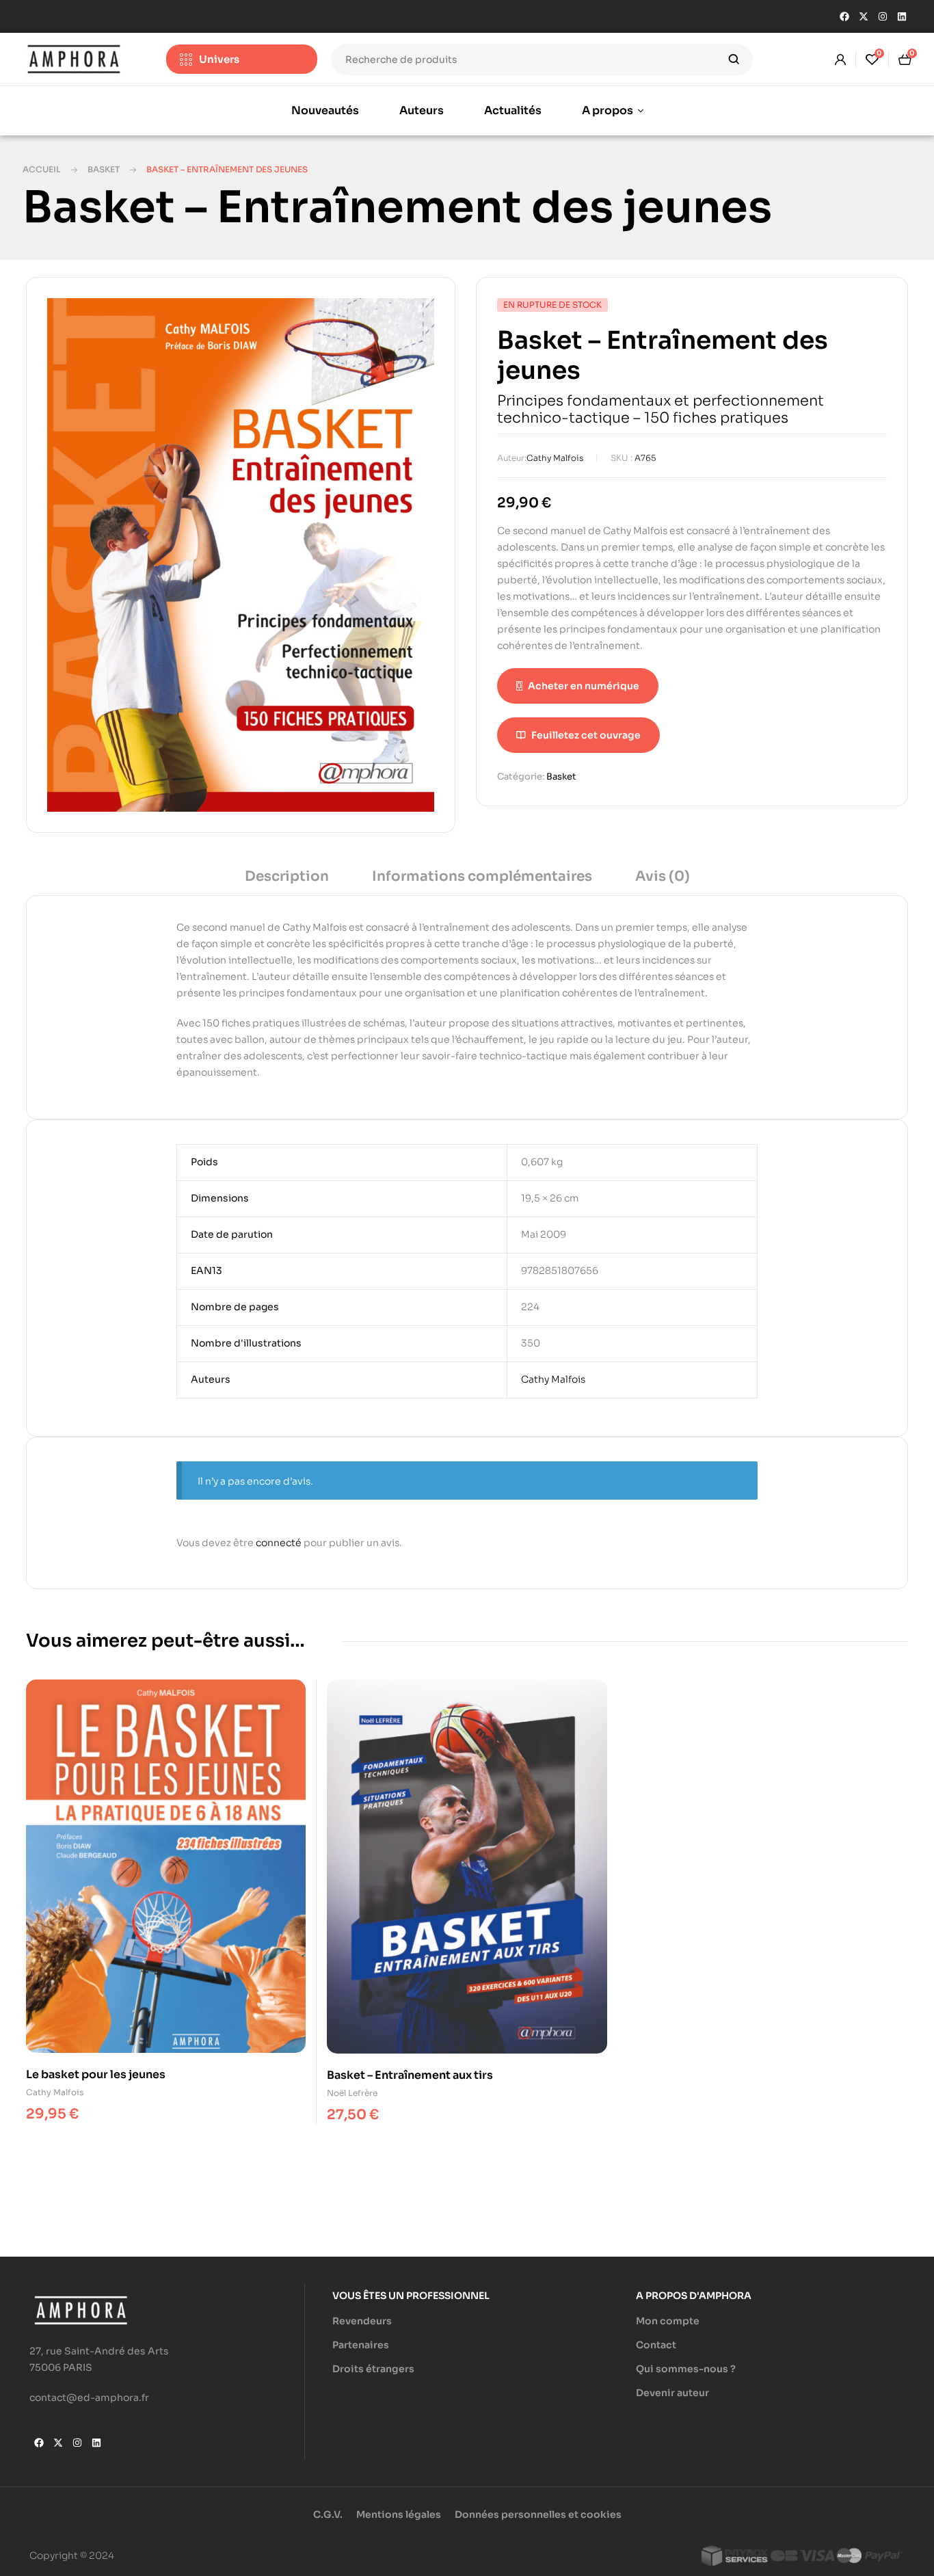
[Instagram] (883, 16)
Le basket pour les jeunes (96, 2074)
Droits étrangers (373, 2369)
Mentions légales (399, 2514)
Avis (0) (663, 876)
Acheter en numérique (584, 686)
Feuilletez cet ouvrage (586, 735)
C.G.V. (328, 2514)
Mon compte (668, 2321)
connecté (279, 1543)
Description (287, 876)
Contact (656, 2345)
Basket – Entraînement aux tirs (410, 2075)
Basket (104, 169)
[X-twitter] (864, 16)
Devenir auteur (672, 2393)
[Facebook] (844, 16)
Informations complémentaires (482, 876)
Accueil (42, 169)
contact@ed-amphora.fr (89, 2398)
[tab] (287, 881)
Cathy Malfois (555, 458)
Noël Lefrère (352, 2093)
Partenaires (361, 2345)
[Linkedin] (902, 16)
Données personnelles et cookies (538, 2514)
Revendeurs (362, 2321)
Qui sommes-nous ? (686, 2369)
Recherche (734, 59)
